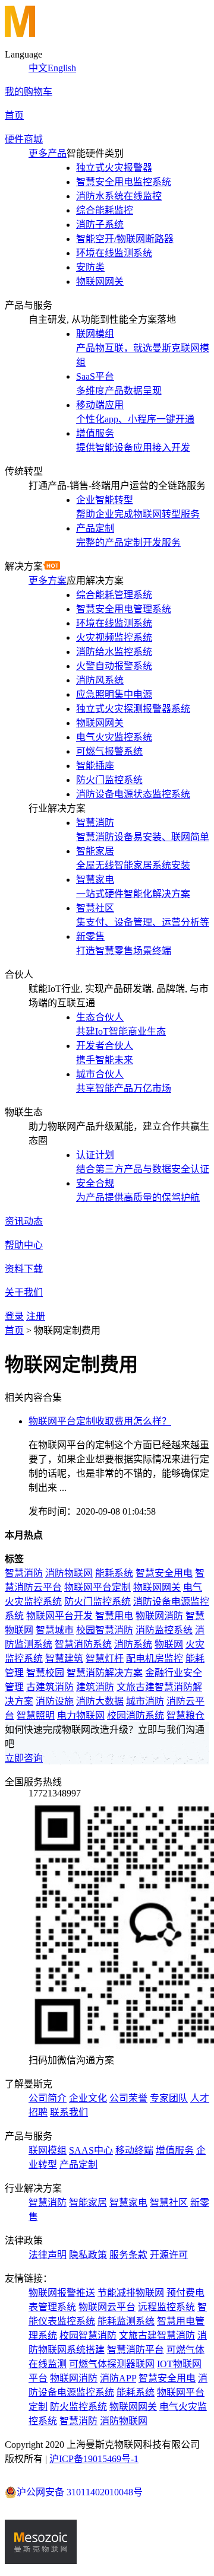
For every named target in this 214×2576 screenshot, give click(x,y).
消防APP (118, 2378)
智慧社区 (169, 2203)
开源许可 (169, 2255)
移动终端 (134, 2150)
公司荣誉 (128, 2098)
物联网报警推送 (62, 2293)
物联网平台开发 (59, 1616)
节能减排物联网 (131, 2293)
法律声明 (48, 2255)
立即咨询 (24, 1758)
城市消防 (145, 1701)
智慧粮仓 (185, 1715)
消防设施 (55, 1701)
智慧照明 (36, 1715)
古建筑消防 (50, 1687)
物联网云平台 (107, 2307)
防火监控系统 (78, 2407)
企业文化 (88, 2098)
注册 (36, 1316)
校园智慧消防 (105, 1630)
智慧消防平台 (136, 2350)
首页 (14, 115)
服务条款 (128, 2255)
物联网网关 (157, 1587)
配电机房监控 (155, 1659)
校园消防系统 (136, 1715)
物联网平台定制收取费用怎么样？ (100, 1421)
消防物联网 (69, 1573)
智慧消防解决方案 (105, 1673)
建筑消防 (95, 1687)
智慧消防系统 (83, 1644)
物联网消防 (159, 1616)
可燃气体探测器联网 (112, 2364)
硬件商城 (24, 139)
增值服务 (175, 2150)
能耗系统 (114, 1573)
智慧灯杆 (105, 1659)
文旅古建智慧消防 (157, 2335)
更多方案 (48, 581)
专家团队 (169, 2098)
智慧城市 (55, 1630)
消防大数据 (100, 1701)
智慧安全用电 (164, 1573)
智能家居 (88, 2203)
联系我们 (69, 2112)
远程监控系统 (166, 2307)
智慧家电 (128, 2203)
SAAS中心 (91, 2150)
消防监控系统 (164, 1630)
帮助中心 (24, 1245)
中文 (38, 68)
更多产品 (48, 153)
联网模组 (48, 2150)
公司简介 (48, 2098)
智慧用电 (114, 1616)
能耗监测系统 (126, 2321)
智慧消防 (24, 1573)
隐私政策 (88, 2255)
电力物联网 (81, 1715)
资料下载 (24, 1269)
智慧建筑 (64, 1659)
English (62, 68)
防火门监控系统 (97, 1602)
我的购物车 (29, 92)
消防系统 (133, 1644)
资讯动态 (24, 1221)
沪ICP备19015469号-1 (94, 2459)
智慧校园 (45, 1673)
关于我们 (24, 1292)
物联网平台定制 (97, 1587)
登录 (14, 1316)
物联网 (169, 1644)
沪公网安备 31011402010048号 (80, 2492)
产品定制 (78, 2165)
